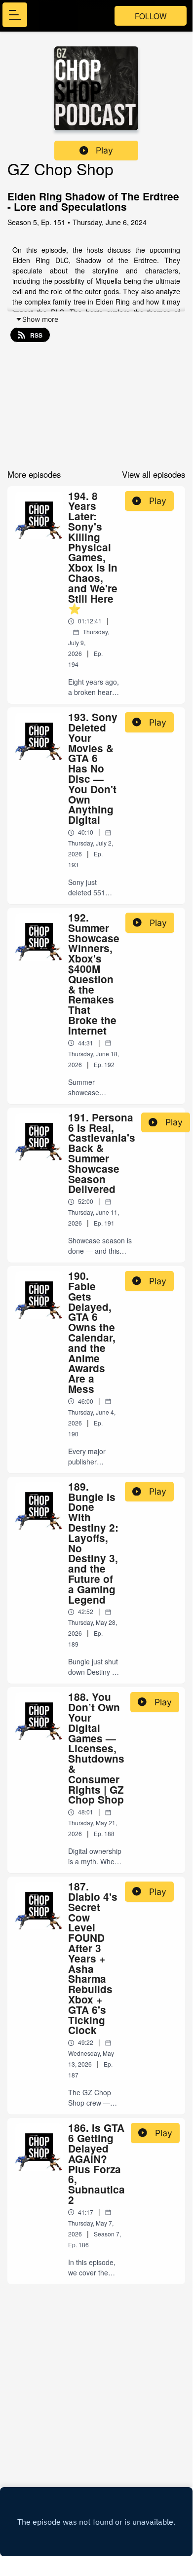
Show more (40, 319)
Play (104, 150)
